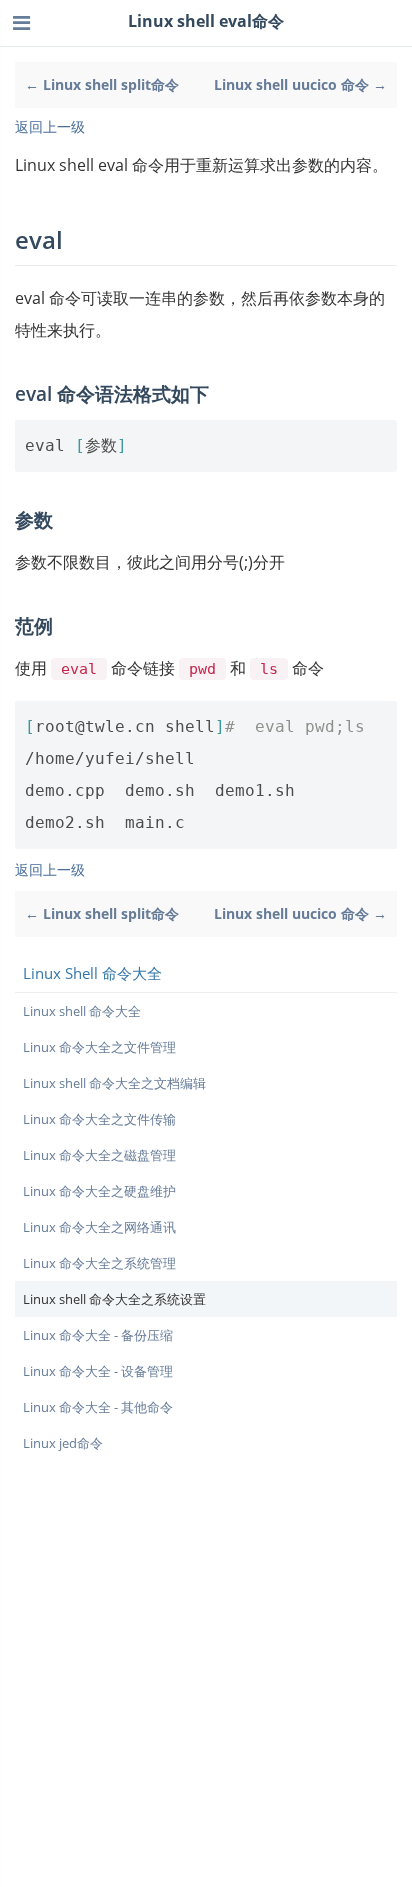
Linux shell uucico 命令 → (300, 84)
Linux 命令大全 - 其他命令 (98, 1407)
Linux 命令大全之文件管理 (99, 1047)
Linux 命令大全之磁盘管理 (99, 1155)
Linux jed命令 (63, 1443)
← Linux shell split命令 (102, 84)
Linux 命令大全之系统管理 (99, 1263)
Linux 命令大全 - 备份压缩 (98, 1335)
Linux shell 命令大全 (82, 1011)
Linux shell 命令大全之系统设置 (114, 1299)
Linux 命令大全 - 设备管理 (98, 1371)
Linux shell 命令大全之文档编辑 (114, 1083)
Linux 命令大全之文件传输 (99, 1119)
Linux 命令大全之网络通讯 (99, 1227)
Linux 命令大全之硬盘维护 (99, 1191)
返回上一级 (50, 126)
